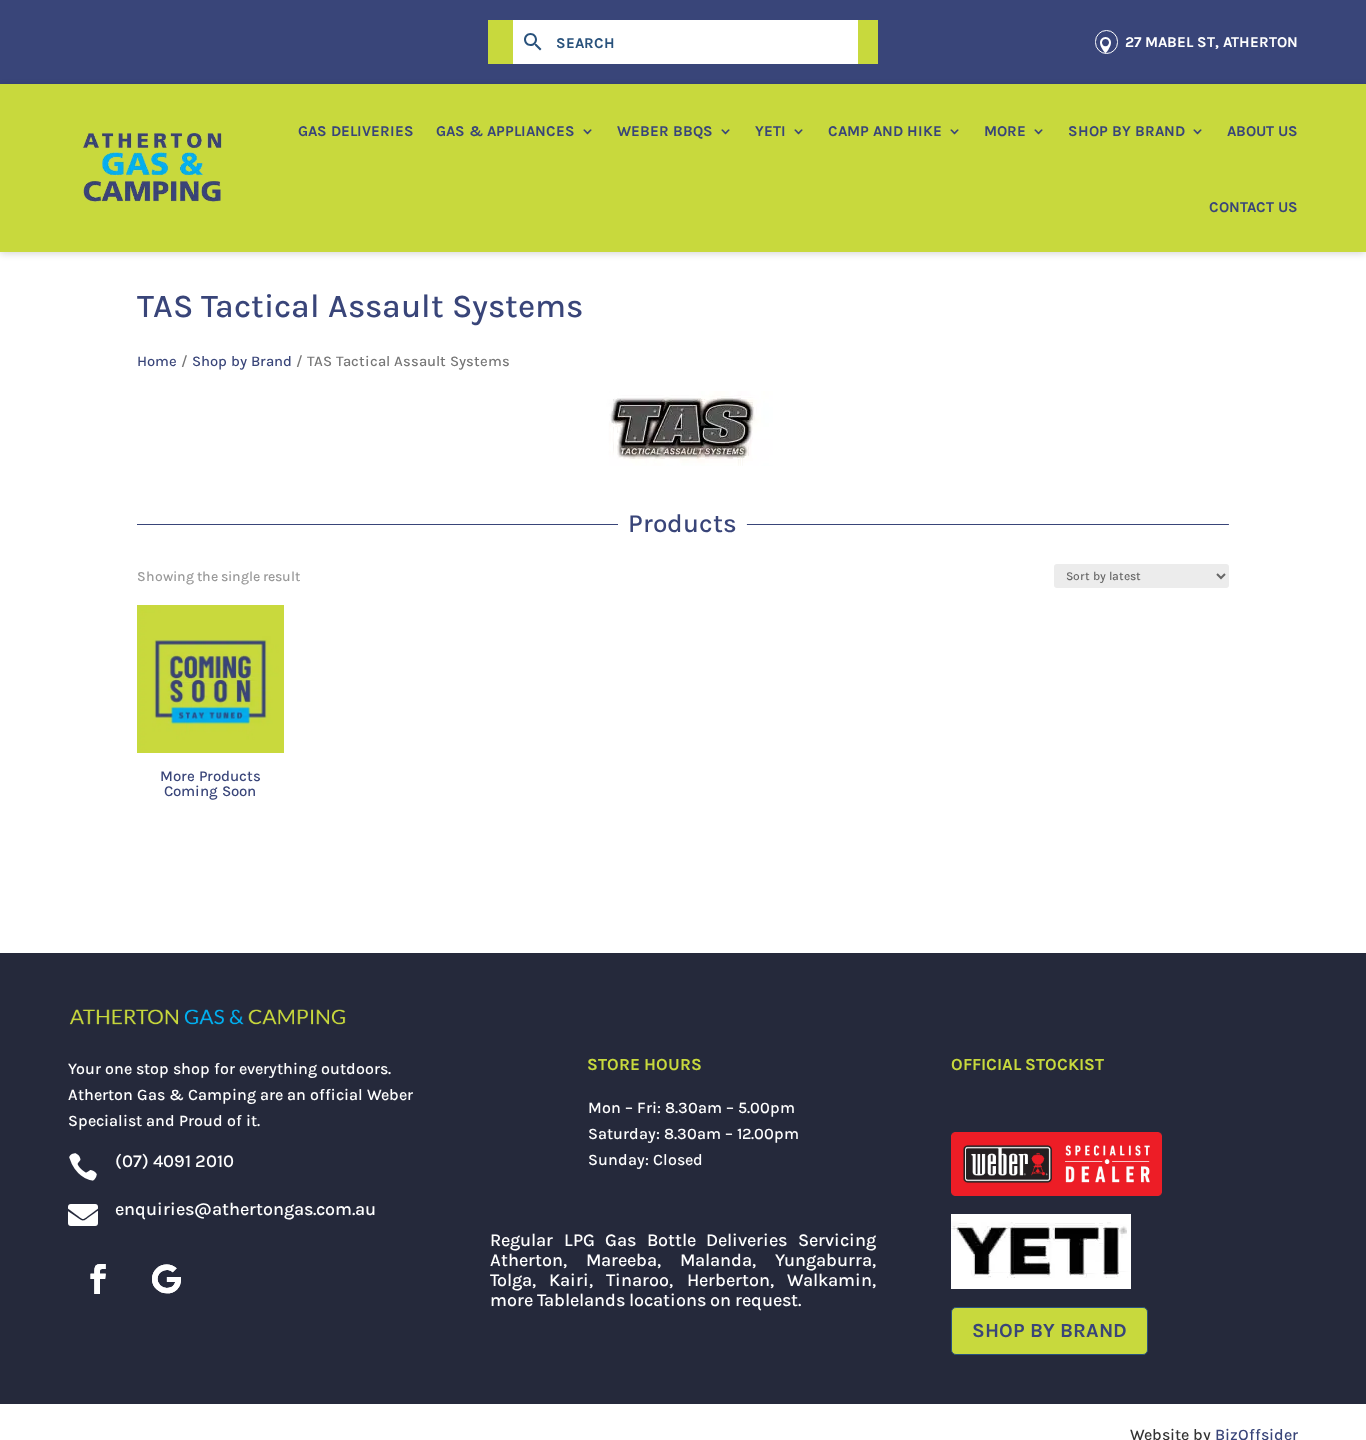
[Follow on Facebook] (98, 1279)
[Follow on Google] (166, 1279)
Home (157, 361)
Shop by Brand (1126, 131)
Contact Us (1253, 207)
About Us (1262, 131)
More (1005, 131)
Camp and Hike (885, 131)
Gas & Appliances (505, 131)
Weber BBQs (665, 131)
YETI (770, 131)
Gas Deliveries (356, 131)
